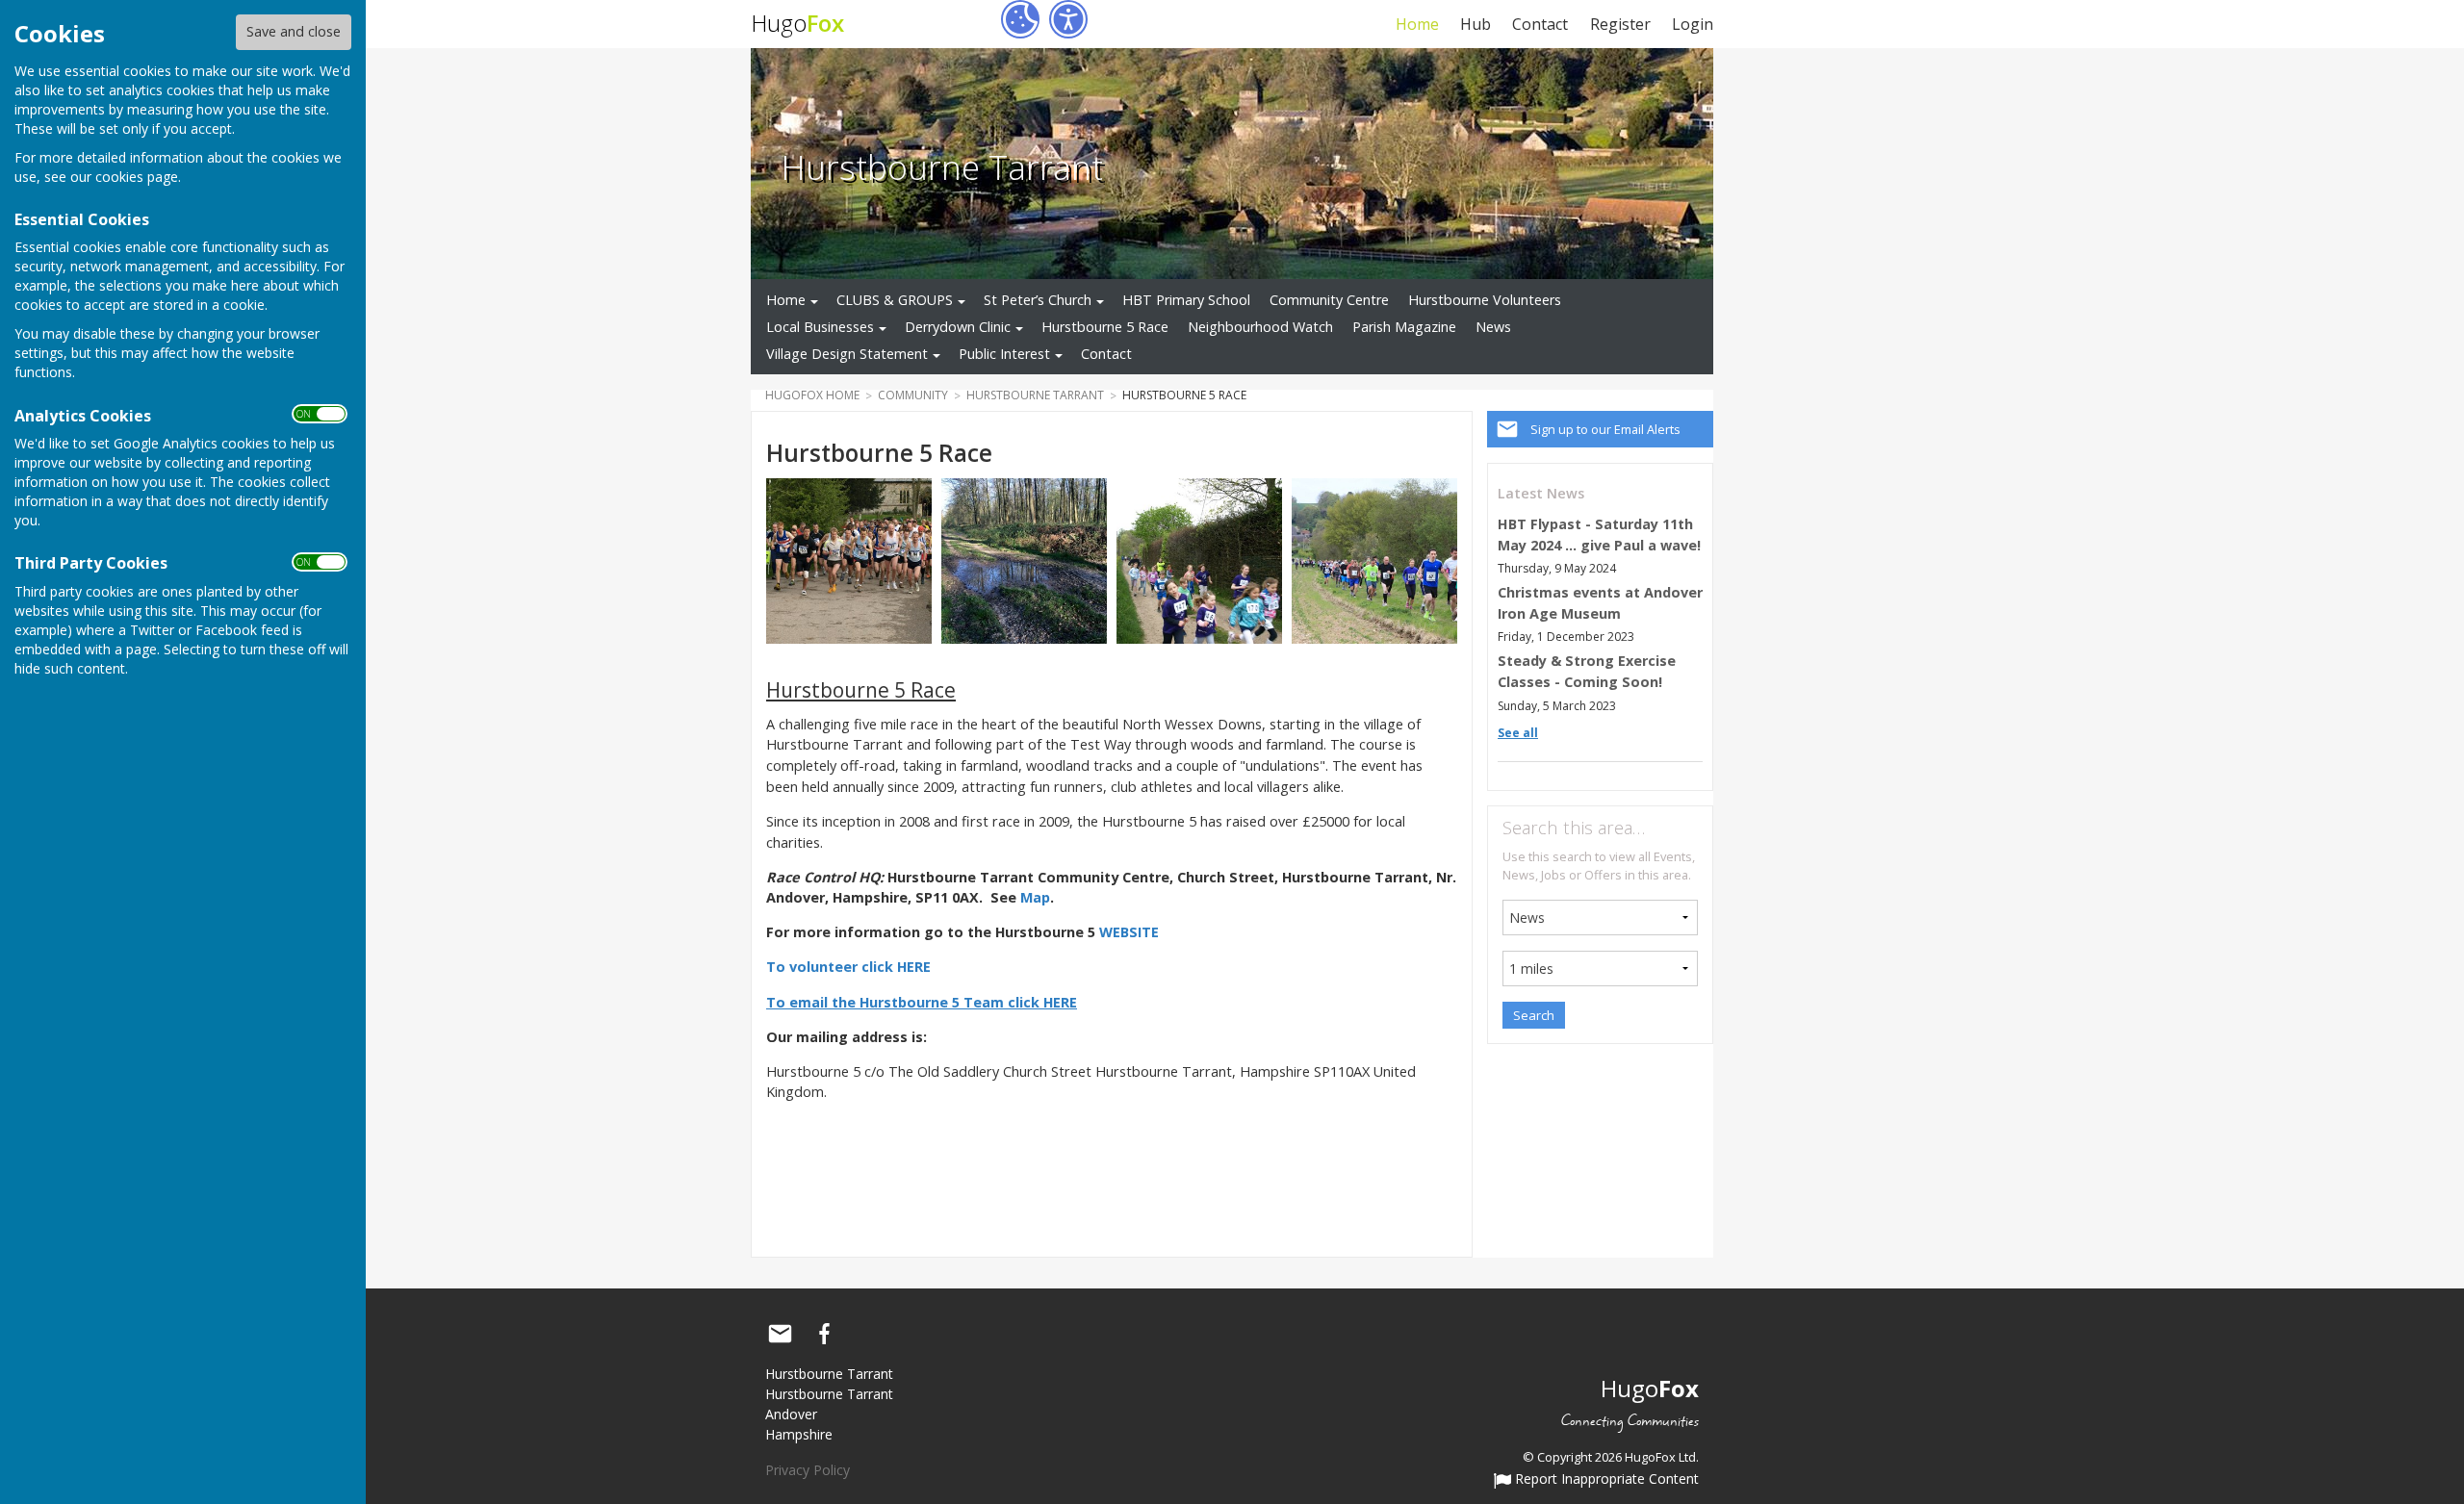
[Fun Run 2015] (1199, 559)
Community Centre (1329, 300)
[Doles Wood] (1024, 559)
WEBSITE (1129, 932)
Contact (1540, 24)
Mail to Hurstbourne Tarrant (780, 1334)
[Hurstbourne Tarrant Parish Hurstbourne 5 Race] (849, 559)
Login (1693, 24)
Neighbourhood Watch (1260, 327)
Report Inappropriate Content (1605, 1480)
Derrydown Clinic (958, 327)
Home (1417, 24)
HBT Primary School (1186, 300)
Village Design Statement (847, 354)
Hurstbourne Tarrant (942, 166)
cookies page (137, 177)
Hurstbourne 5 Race (1105, 327)
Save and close (294, 31)
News (1493, 327)
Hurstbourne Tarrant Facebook (824, 1334)
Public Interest (1004, 354)
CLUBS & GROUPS (895, 300)
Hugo (797, 23)
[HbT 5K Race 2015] (1374, 559)
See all (1518, 733)
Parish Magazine (1404, 327)
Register (1620, 24)
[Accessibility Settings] (1068, 19)
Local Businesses (820, 327)
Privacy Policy (808, 1470)
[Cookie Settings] (1020, 19)
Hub (1476, 24)
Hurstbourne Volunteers (1485, 300)
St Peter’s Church (1038, 300)
